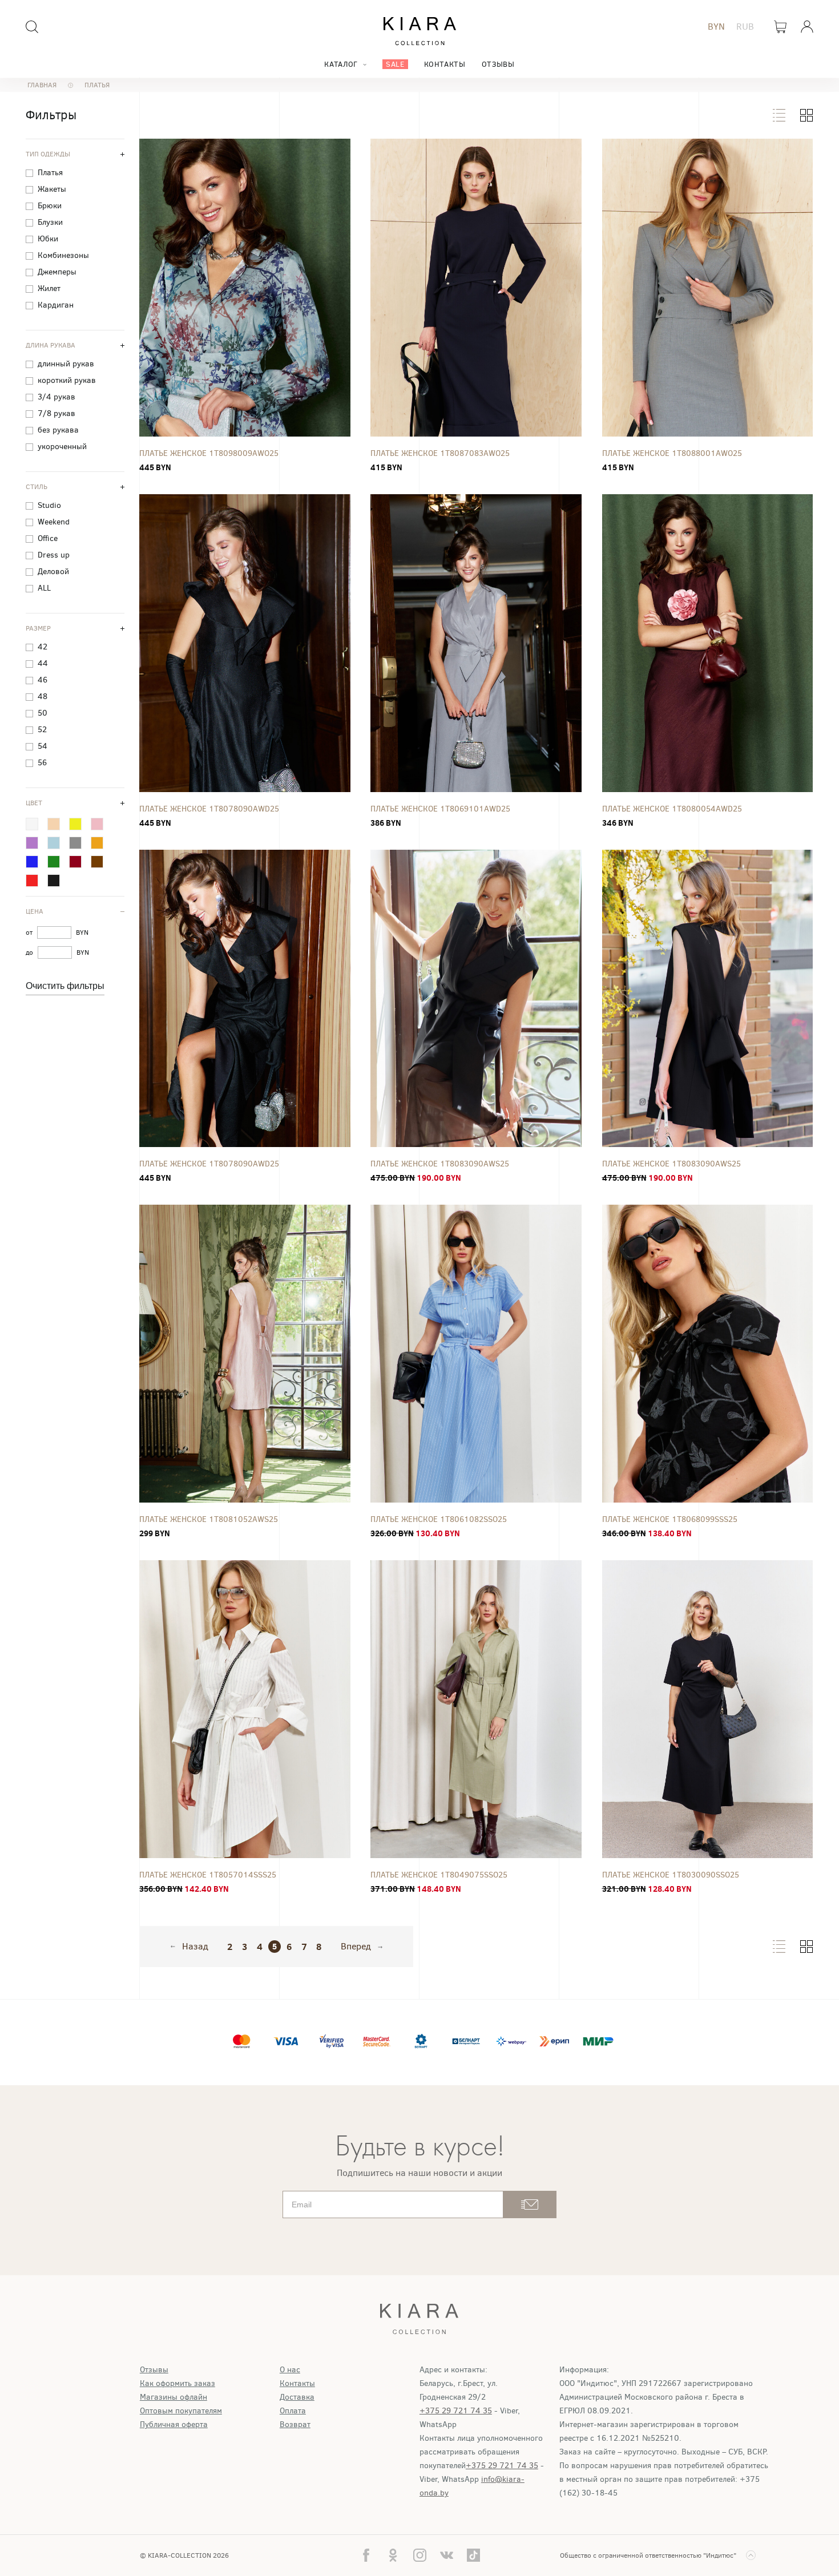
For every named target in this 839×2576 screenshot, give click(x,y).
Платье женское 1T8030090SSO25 (671, 1875)
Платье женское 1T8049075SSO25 (439, 1875)
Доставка (297, 2397)
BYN (716, 27)
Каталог (341, 64)
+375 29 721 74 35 (456, 2411)
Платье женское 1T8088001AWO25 (672, 453)
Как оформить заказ (178, 2383)
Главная (42, 85)
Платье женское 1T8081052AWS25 (209, 1519)
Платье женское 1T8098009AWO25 (209, 453)
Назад (195, 1947)
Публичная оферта (174, 2424)
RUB (745, 27)
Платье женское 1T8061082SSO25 (439, 1519)
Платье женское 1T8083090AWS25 (440, 1164)
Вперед (356, 1947)
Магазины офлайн (174, 2397)
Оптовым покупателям (181, 2411)
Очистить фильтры (65, 986)
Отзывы (498, 64)
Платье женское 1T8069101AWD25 (440, 809)
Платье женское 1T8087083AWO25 (440, 453)
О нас (290, 2370)
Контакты (445, 64)
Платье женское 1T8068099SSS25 (670, 1519)
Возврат (295, 2424)
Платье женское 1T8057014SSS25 (208, 1875)
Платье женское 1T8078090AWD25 (209, 809)
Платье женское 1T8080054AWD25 (672, 809)
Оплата (293, 2411)
